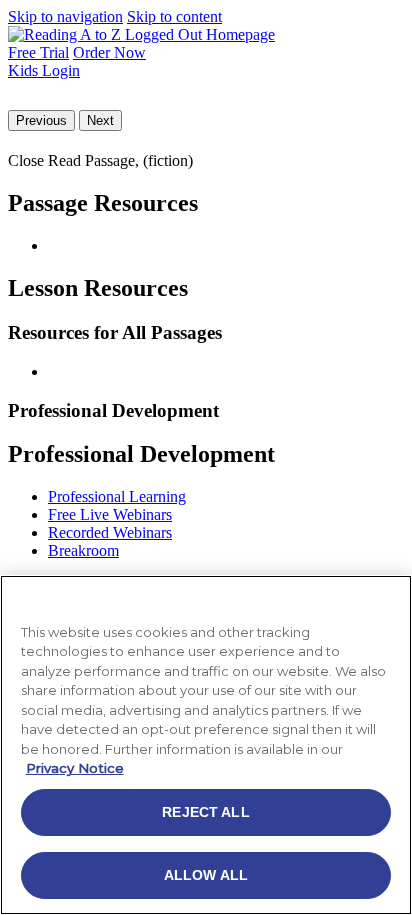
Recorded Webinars (110, 532)
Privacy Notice (75, 768)
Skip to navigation (65, 16)
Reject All (205, 812)
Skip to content (174, 16)
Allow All (206, 875)
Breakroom (83, 550)
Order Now (109, 52)
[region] (206, 745)
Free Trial (38, 52)
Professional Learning (117, 496)
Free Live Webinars (110, 514)
